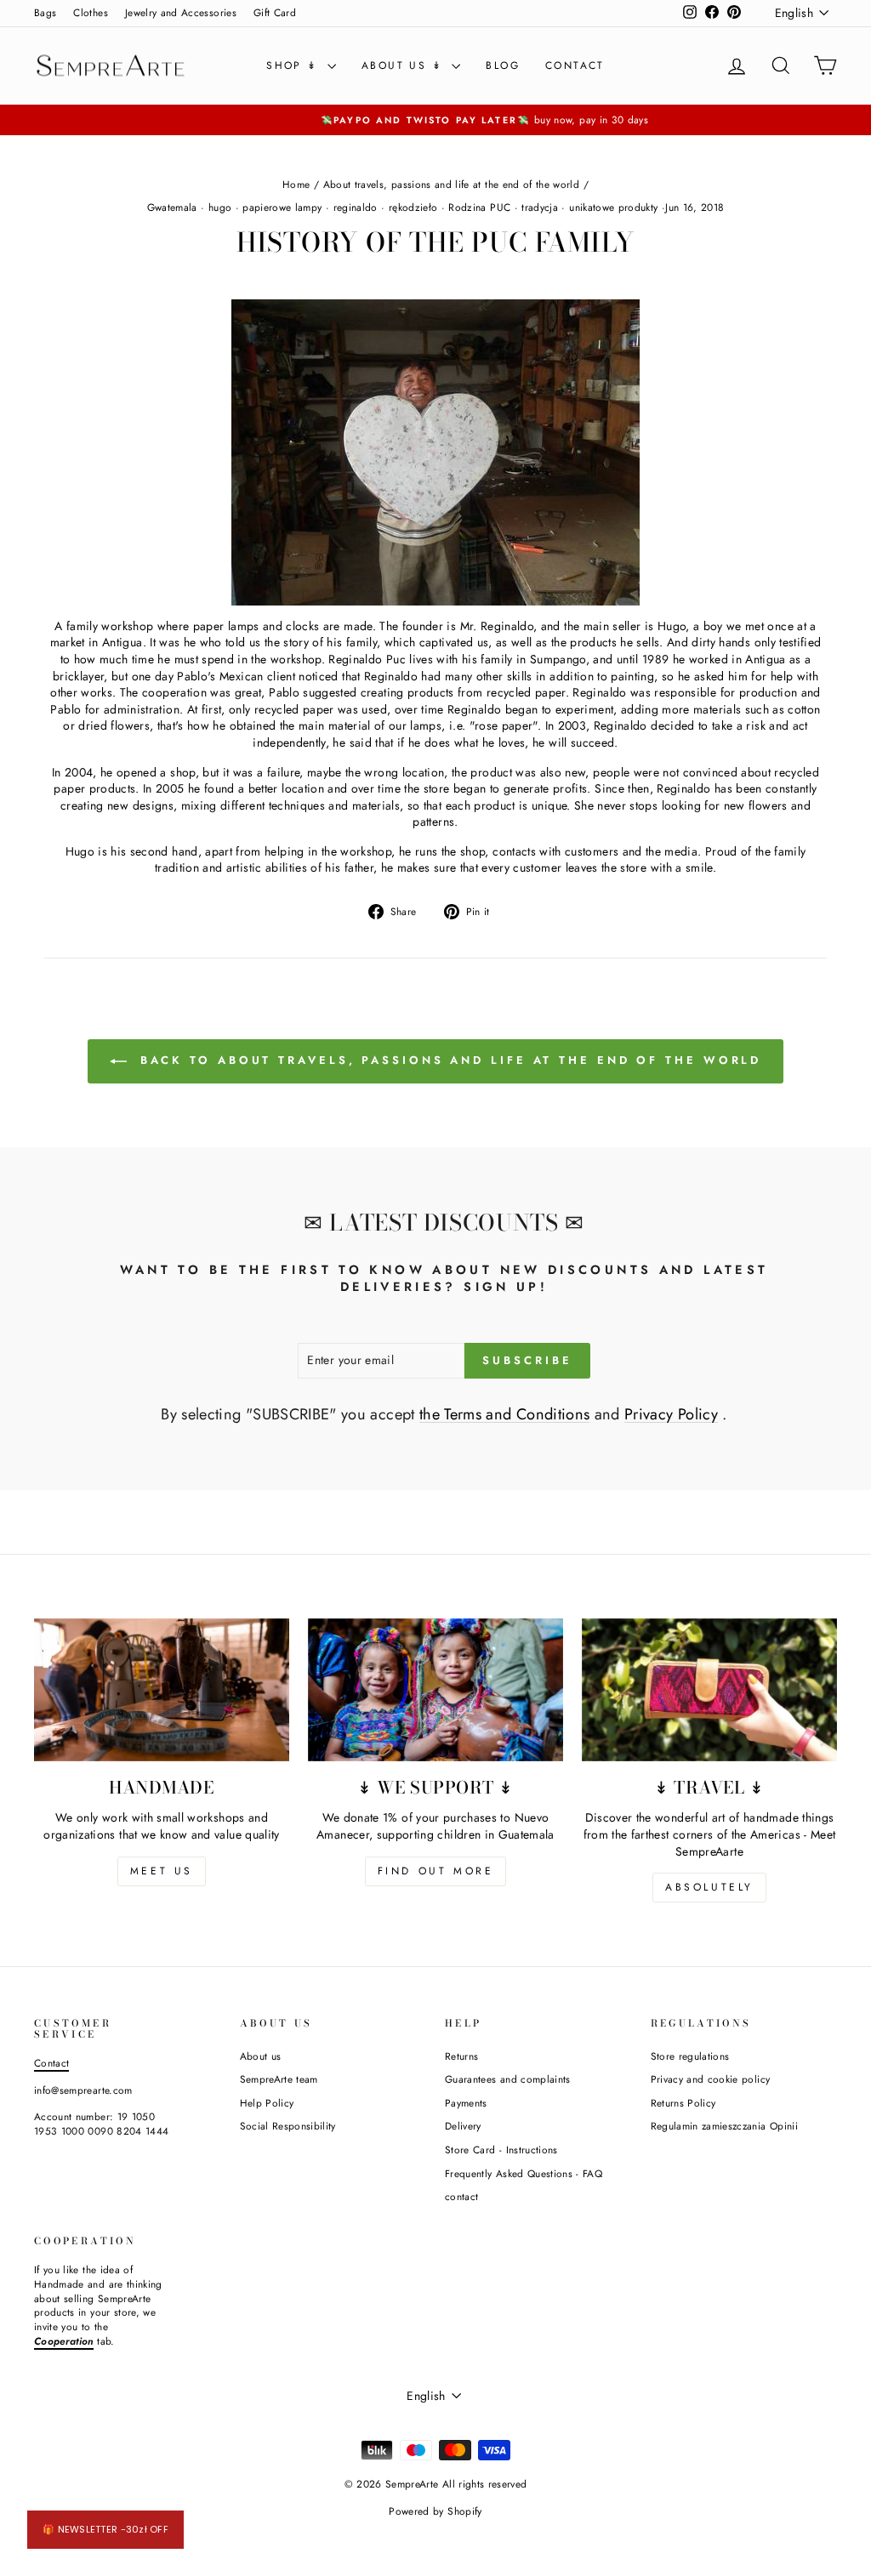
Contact (51, 2063)
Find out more (436, 1871)
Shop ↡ (295, 65)
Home (296, 184)
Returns (461, 2056)
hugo (220, 208)
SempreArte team (279, 2079)
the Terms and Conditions (504, 1414)
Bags (45, 12)
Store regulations (690, 2056)
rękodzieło (413, 208)
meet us (162, 1871)
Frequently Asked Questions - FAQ (524, 2173)
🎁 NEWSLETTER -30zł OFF (105, 2529)
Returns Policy (683, 2103)
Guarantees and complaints (508, 2079)
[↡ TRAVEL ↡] (709, 1690)
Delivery (463, 2126)
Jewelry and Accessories (181, 12)
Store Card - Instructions (501, 2150)
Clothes (90, 12)
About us (261, 2056)
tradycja (540, 208)
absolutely (709, 1887)
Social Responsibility (288, 2126)
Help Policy (267, 2103)
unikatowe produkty (613, 208)
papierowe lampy (282, 208)
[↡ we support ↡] (435, 1690)
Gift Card (275, 12)
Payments (466, 2103)
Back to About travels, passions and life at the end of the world (448, 1060)
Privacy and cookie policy (711, 2079)
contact (575, 65)
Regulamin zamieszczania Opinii (725, 2126)
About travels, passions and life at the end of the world (452, 184)
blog (503, 65)
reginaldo (356, 208)
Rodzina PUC (479, 208)
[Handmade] (162, 1690)
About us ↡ (404, 65)
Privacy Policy (671, 1414)
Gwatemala (172, 208)
